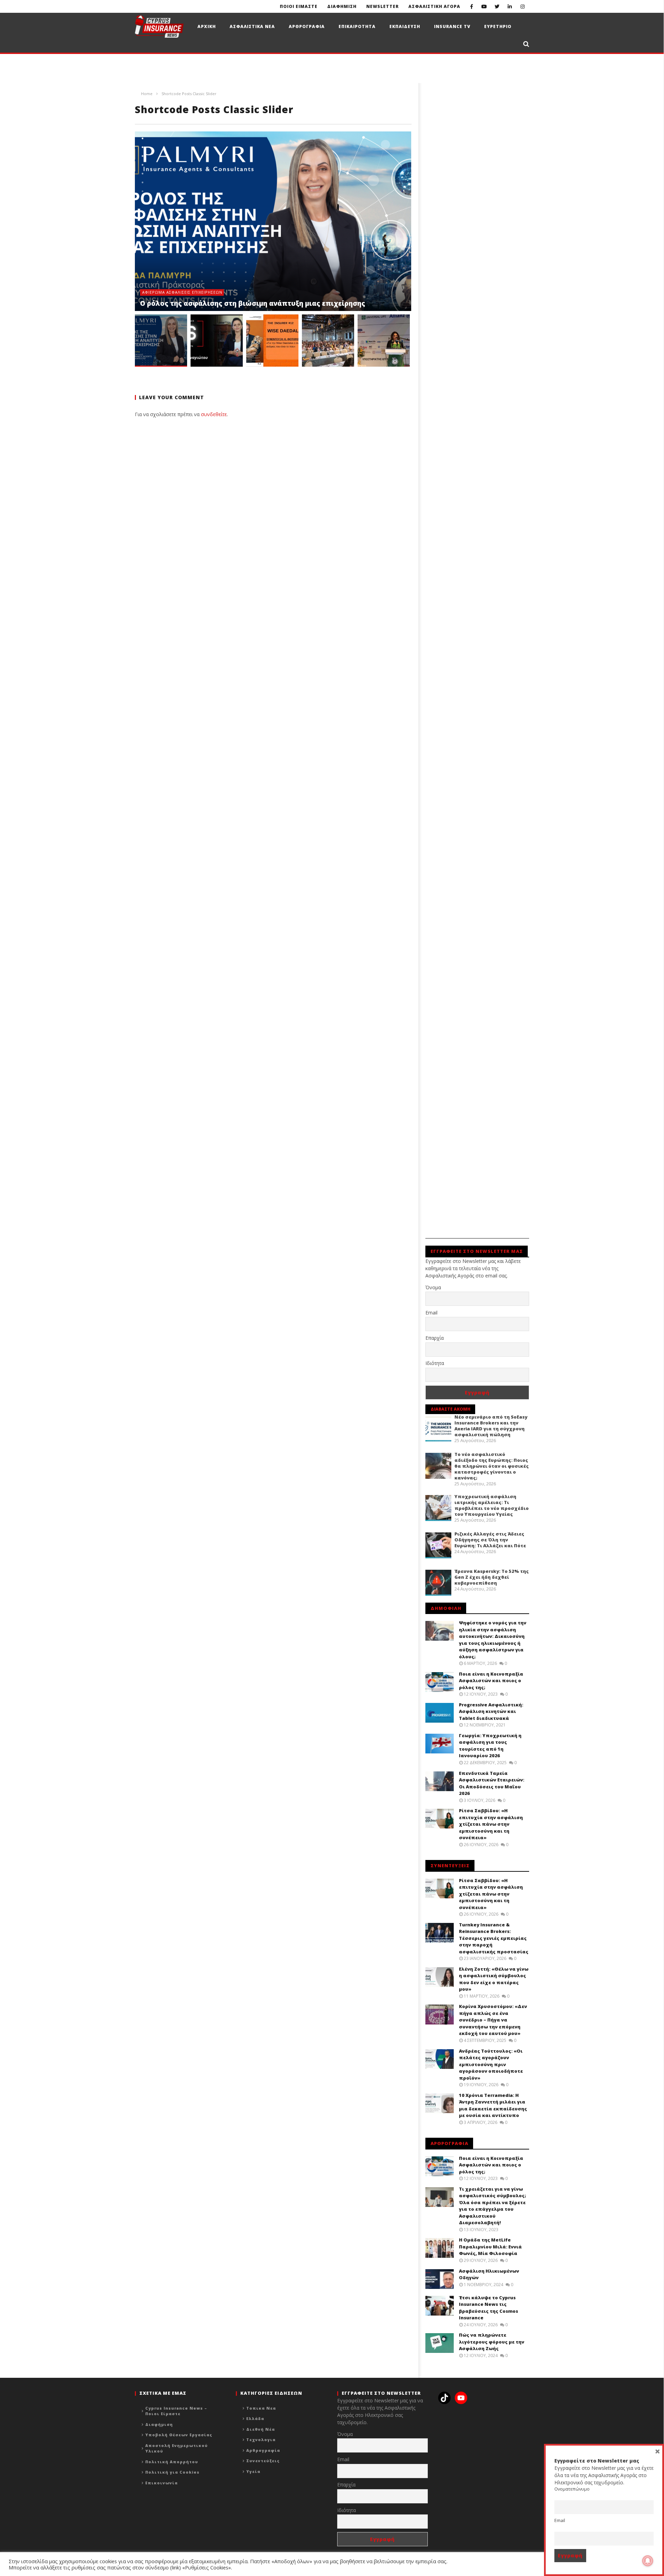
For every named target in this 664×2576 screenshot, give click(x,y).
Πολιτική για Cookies (172, 2472)
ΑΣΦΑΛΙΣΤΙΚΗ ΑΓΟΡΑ (434, 6)
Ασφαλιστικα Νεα (252, 26)
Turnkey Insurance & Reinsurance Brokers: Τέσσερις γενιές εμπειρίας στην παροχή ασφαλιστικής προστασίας (494, 1938)
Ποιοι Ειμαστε (299, 6)
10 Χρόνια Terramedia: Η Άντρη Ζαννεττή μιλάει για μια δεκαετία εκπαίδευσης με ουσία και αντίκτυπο (493, 2105)
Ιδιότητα (435, 1363)
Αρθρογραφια (307, 26)
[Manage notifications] (648, 2561)
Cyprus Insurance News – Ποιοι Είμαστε (176, 2411)
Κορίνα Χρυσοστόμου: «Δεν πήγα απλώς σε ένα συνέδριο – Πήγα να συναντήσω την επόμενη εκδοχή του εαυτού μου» (493, 2020)
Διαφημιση (342, 6)
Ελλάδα (255, 2418)
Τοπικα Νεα (261, 2408)
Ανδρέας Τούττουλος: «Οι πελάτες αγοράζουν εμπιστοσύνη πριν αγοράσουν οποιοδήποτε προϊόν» (491, 2064)
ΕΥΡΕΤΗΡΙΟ (498, 26)
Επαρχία (435, 1338)
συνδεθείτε (214, 414)
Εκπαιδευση (405, 26)
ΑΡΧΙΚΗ (207, 26)
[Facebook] (472, 6)
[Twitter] (497, 6)
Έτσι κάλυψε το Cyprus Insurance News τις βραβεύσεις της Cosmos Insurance (488, 2308)
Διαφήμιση (159, 2424)
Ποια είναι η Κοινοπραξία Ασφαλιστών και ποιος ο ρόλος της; (491, 1681)
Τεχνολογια (261, 2440)
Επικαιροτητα (357, 26)
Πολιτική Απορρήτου (172, 2462)
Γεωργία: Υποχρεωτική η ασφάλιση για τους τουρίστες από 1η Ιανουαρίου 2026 (490, 1746)
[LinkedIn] (510, 6)
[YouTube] (484, 6)
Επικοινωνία (162, 2483)
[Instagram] (523, 6)
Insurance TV (452, 26)
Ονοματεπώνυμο (572, 2489)
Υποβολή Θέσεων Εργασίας (179, 2435)
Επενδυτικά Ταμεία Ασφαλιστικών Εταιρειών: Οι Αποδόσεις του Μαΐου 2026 (492, 1783)
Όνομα (433, 1287)
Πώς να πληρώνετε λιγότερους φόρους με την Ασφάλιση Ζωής (492, 2342)
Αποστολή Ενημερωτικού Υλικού (177, 2448)
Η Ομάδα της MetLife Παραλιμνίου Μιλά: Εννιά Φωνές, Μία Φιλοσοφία (490, 2247)
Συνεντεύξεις (263, 2461)
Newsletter (382, 6)
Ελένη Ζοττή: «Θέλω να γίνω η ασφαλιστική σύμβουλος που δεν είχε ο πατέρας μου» (494, 1979)
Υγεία (253, 2471)
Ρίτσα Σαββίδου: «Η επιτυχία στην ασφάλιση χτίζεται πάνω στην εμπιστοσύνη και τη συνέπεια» (491, 1824)
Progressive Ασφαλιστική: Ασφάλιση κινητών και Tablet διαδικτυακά (491, 1711)
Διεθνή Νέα (261, 2429)
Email (431, 1313)
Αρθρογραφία (263, 2450)
